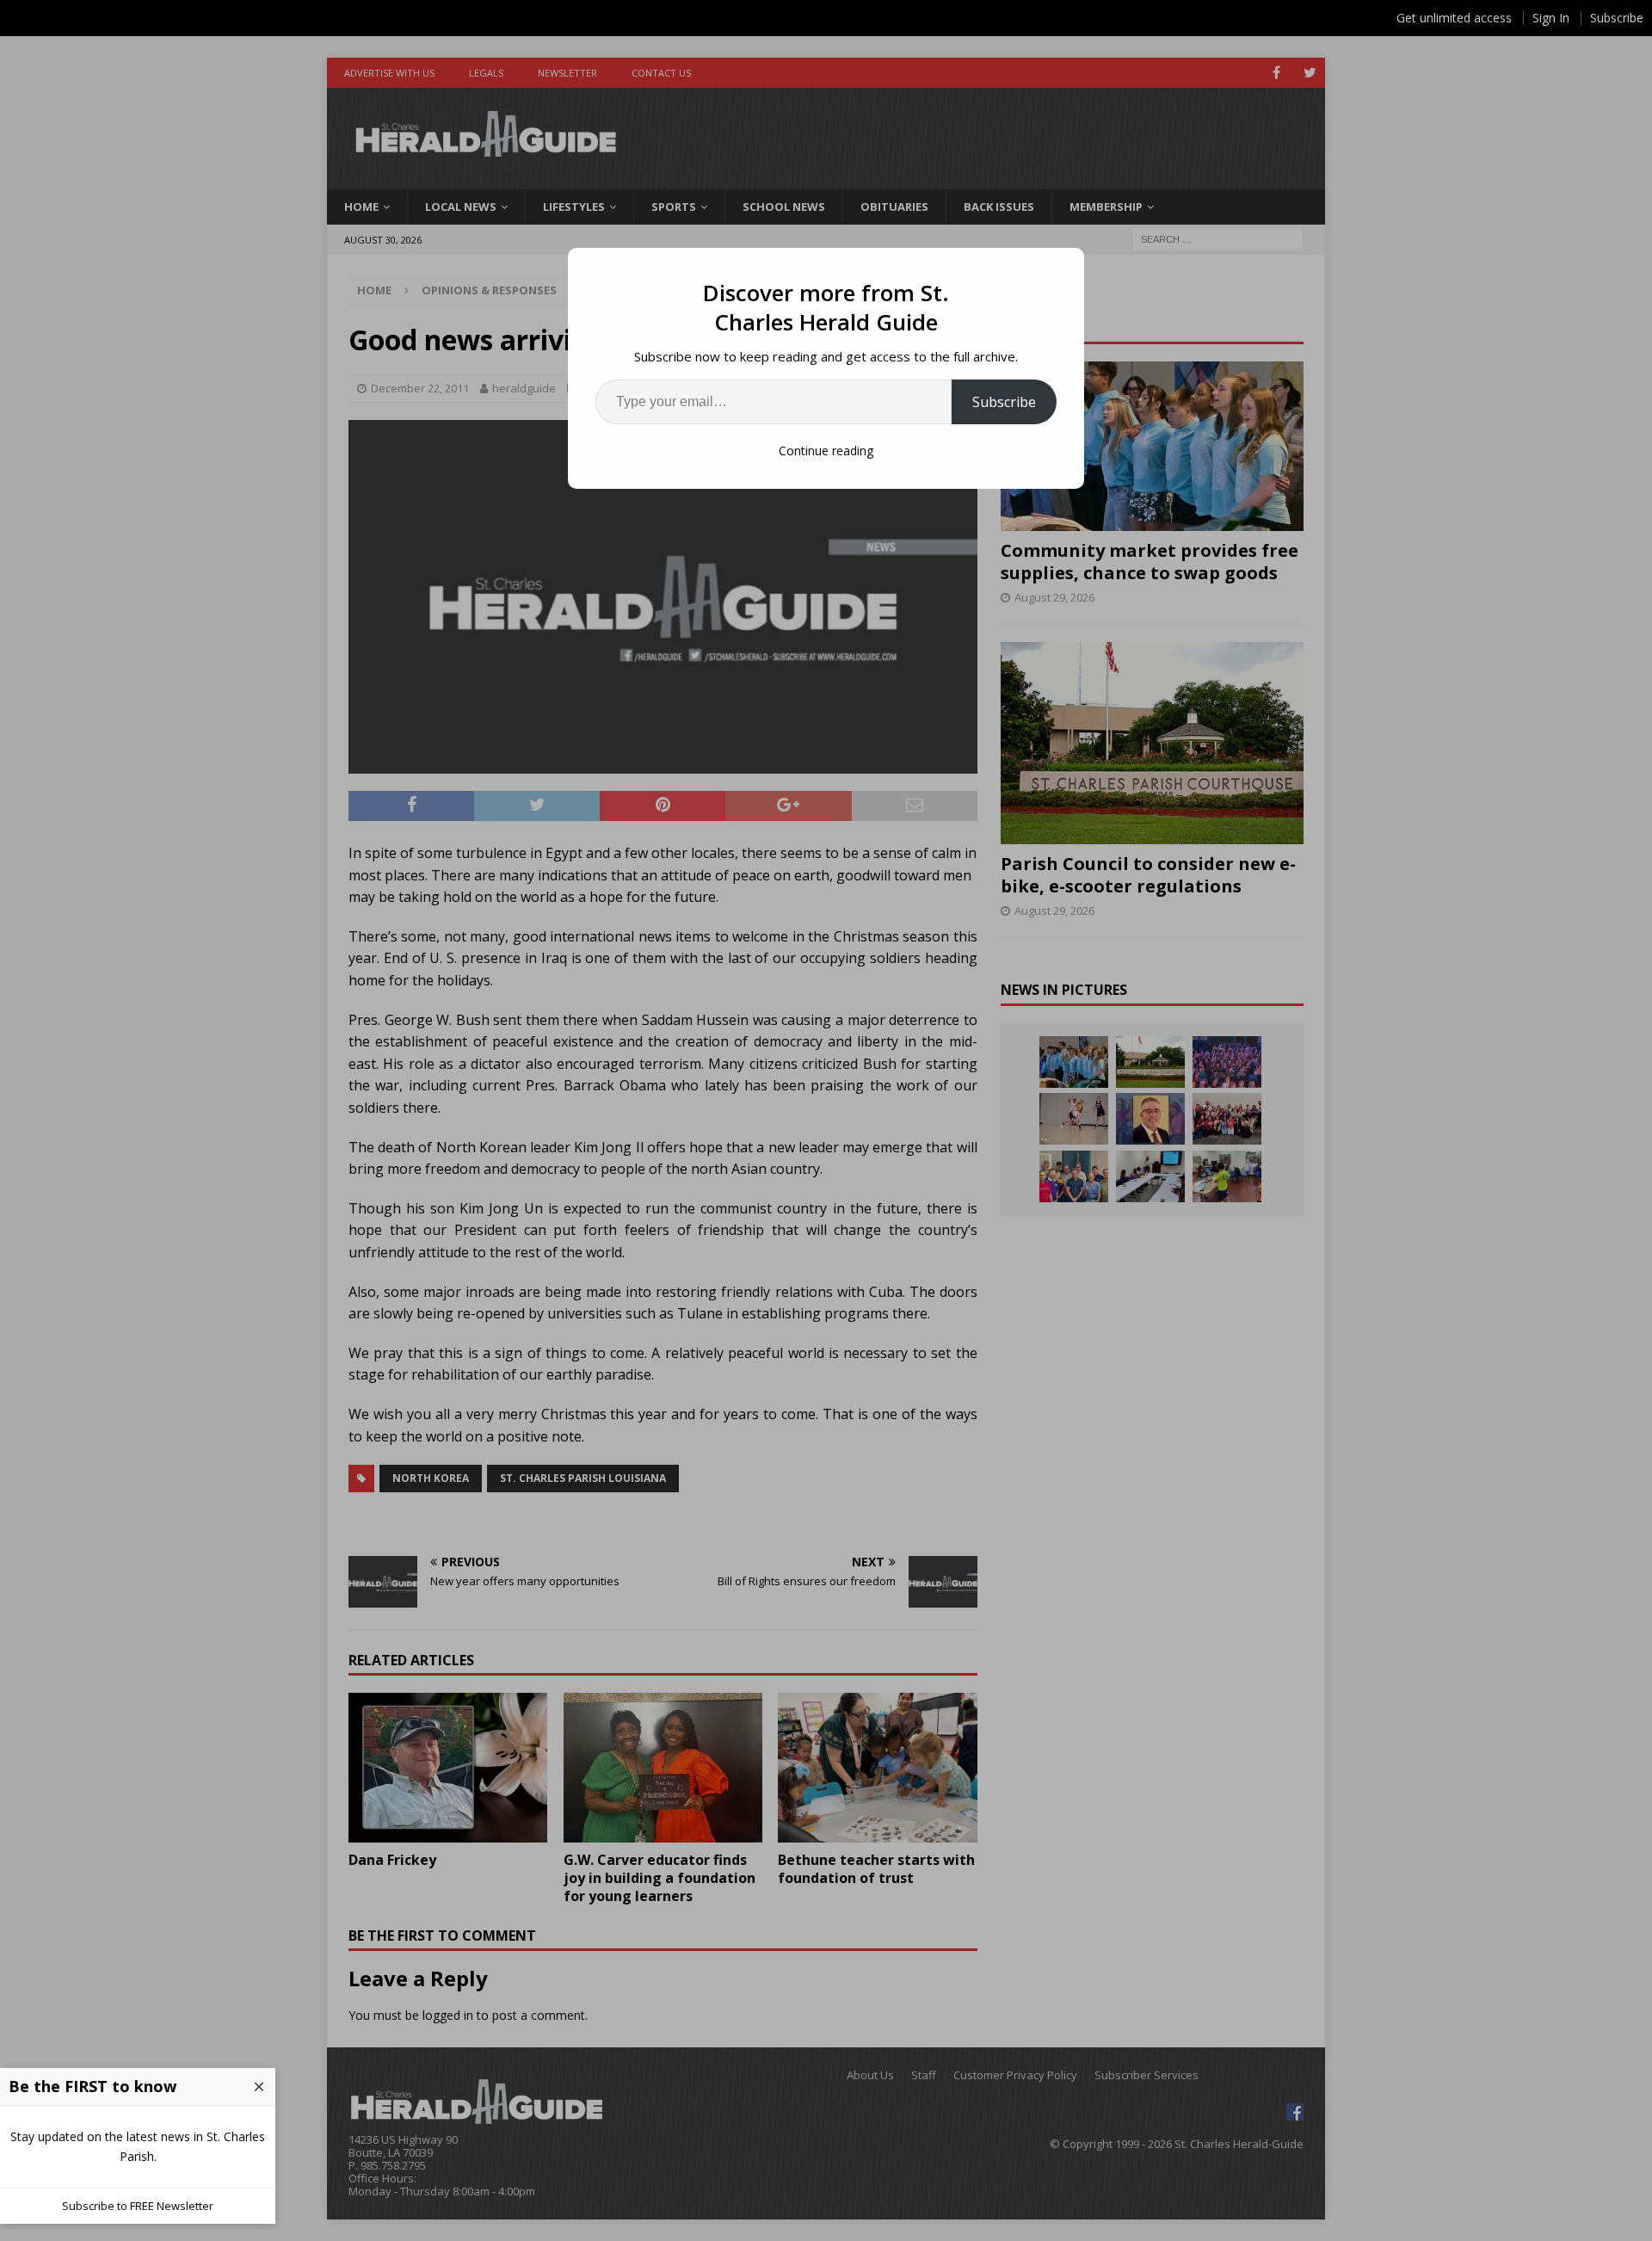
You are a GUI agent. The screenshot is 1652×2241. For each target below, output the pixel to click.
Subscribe (1004, 402)
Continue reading (826, 451)
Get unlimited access (1454, 18)
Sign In (1551, 18)
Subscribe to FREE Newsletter (138, 2206)
